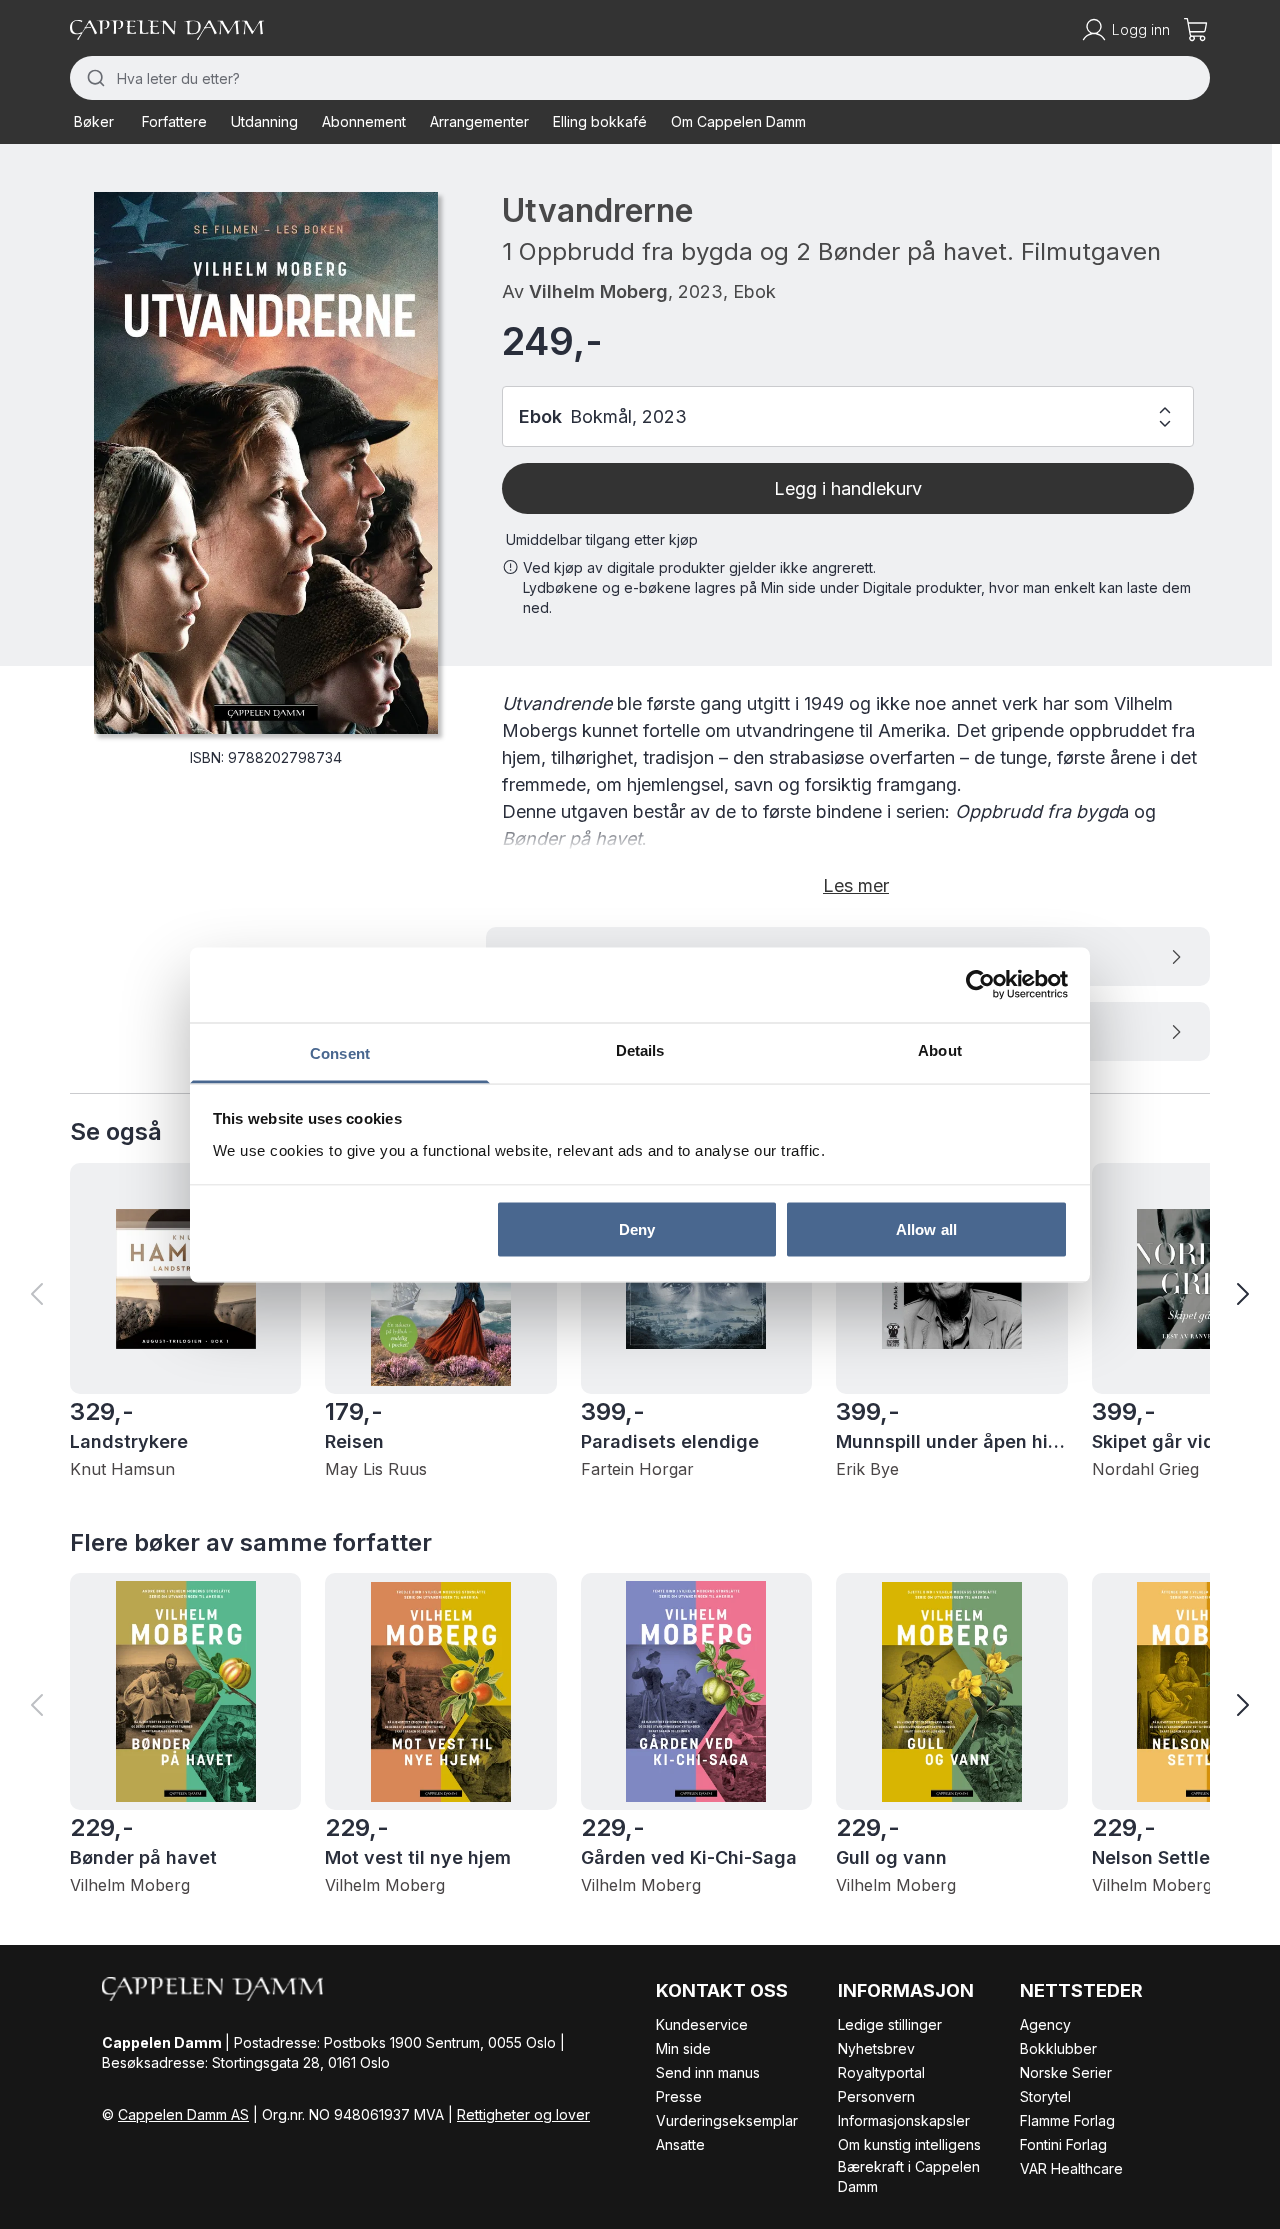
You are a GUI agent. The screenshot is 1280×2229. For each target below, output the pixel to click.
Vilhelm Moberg (598, 291)
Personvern (876, 2096)
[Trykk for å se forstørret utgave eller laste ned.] (266, 463)
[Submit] (93, 78)
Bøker (94, 121)
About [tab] (940, 1049)
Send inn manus (708, 2072)
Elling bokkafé (600, 121)
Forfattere (174, 121)
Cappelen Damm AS (183, 2114)
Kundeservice (702, 2024)
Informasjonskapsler (904, 2120)
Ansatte (680, 2144)
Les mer (856, 885)
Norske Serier (1066, 2072)
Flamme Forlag (1067, 2120)
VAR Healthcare (1071, 2168)
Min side (683, 2048)
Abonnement (364, 121)
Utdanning (264, 121)
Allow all (926, 1229)
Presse (679, 2096)
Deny (637, 1229)
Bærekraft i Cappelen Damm (909, 2176)
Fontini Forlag (1063, 2144)
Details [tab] (640, 1049)
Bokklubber (1058, 2048)
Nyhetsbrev (876, 2048)
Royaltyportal (881, 2072)
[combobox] (640, 78)
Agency (1045, 2024)
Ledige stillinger (890, 2024)
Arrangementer (479, 121)
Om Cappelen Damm (738, 121)
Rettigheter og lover (523, 2114)
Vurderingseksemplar (727, 2120)
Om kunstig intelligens (909, 2144)
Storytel (1045, 2096)
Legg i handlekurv (848, 488)
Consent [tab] (340, 1052)
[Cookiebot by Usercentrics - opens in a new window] (980, 985)
